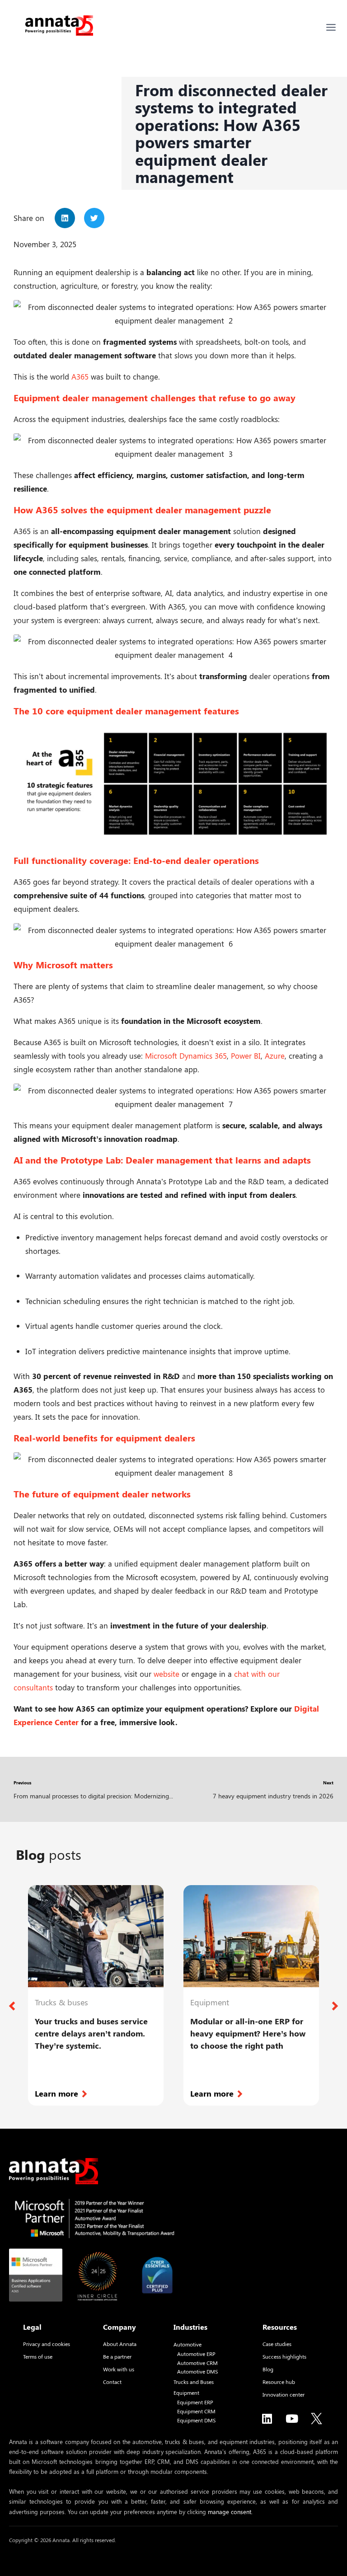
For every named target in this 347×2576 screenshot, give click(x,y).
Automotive (188, 2344)
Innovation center (284, 2394)
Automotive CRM (197, 2363)
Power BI (246, 1056)
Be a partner (117, 2356)
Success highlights (284, 2356)
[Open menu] (331, 27)
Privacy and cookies (47, 2344)
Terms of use (38, 2356)
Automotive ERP (196, 2354)
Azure (275, 1056)
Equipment (186, 2393)
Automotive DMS (197, 2372)
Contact (112, 2382)
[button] (65, 218)
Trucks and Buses (194, 2382)
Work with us (119, 2369)
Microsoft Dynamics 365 (186, 1056)
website (166, 1674)
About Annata (120, 2344)
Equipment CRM (196, 2411)
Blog (268, 2369)
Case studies (277, 2344)
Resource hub (279, 2382)
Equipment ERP (195, 2402)
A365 (80, 376)
